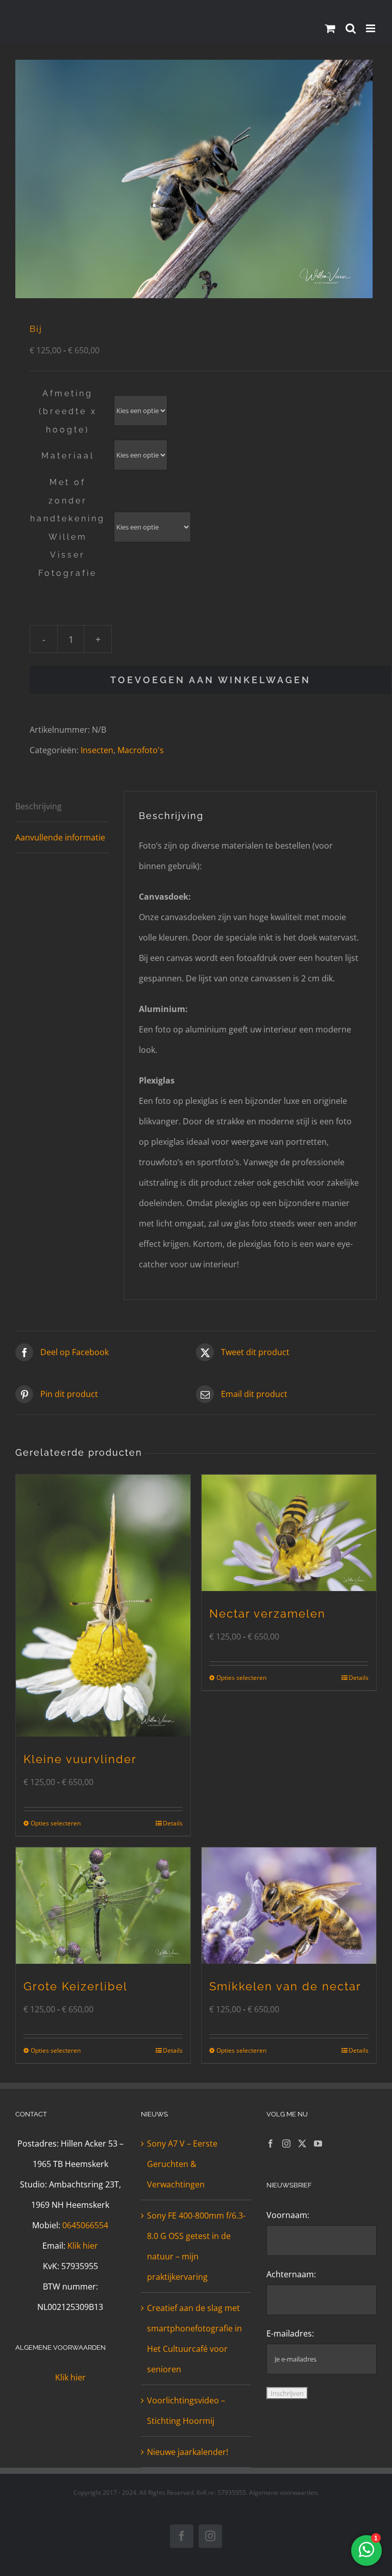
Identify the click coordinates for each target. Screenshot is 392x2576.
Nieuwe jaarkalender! (188, 2452)
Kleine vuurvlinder (80, 1759)
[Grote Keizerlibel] (103, 1906)
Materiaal (68, 456)
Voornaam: (288, 2215)
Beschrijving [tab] (39, 806)
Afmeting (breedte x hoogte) (68, 412)
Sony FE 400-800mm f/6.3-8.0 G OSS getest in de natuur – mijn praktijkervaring (196, 2246)
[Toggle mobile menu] (371, 28)
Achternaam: (291, 2274)
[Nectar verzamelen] (289, 1533)
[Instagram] (286, 2144)
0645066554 (85, 2225)
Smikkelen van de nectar (285, 1986)
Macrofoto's (141, 750)
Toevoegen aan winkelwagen (211, 680)
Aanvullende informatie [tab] (60, 837)
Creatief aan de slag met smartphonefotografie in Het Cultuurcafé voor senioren (194, 2339)
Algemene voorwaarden (283, 2493)
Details (173, 1823)
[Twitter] (302, 2144)
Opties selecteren (56, 1823)
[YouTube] (318, 2144)
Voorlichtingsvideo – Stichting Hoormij (186, 2411)
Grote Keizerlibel (76, 1986)
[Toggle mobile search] (351, 28)
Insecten (97, 750)
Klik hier (83, 2246)
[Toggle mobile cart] (330, 28)
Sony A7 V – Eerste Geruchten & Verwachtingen (182, 2164)
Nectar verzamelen (267, 1614)
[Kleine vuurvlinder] (103, 1606)
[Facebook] (271, 2144)
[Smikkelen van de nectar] (289, 1906)
